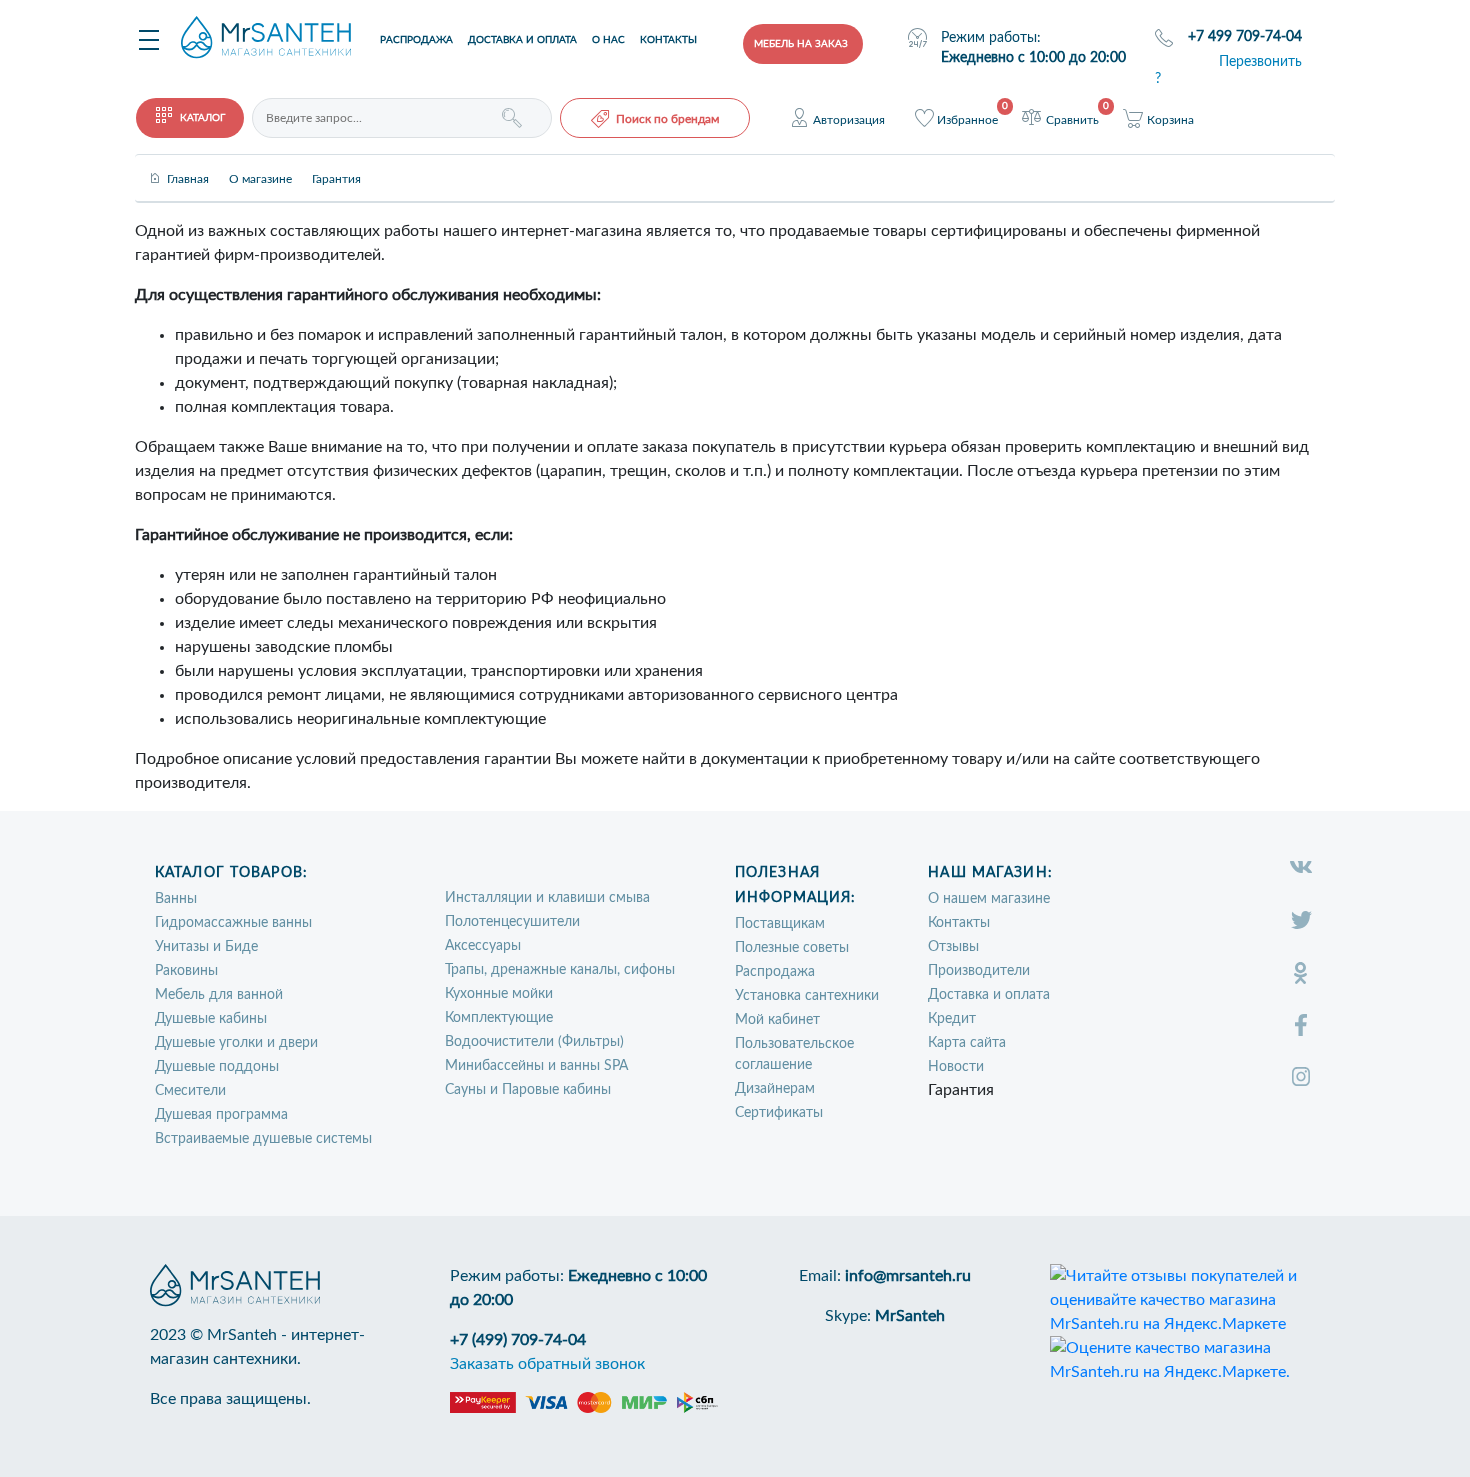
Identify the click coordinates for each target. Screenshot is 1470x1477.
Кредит (952, 1019)
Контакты (668, 40)
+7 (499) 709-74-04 (518, 1340)
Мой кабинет (777, 1020)
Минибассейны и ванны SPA (536, 1066)
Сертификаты (779, 1113)
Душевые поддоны (217, 1067)
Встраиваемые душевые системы (263, 1139)
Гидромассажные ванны (233, 923)
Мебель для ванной (219, 995)
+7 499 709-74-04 (1245, 37)
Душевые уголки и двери (236, 1043)
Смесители (190, 1091)
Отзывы (953, 947)
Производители (979, 971)
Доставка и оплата (522, 40)
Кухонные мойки (499, 994)
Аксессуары (483, 946)
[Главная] (188, 162)
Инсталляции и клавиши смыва (547, 898)
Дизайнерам (775, 1089)
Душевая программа (221, 1115)
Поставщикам (780, 924)
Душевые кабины (211, 1019)
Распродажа (416, 40)
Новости (956, 1067)
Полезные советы (792, 948)
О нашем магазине (989, 899)
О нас (608, 40)
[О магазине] (260, 162)
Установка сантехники (807, 996)
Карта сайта (967, 1043)
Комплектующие (499, 1018)
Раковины (186, 971)
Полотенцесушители (512, 922)
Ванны (176, 899)
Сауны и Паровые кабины (528, 1090)
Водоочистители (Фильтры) (534, 1042)
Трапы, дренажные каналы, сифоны (560, 970)
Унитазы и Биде (206, 947)
